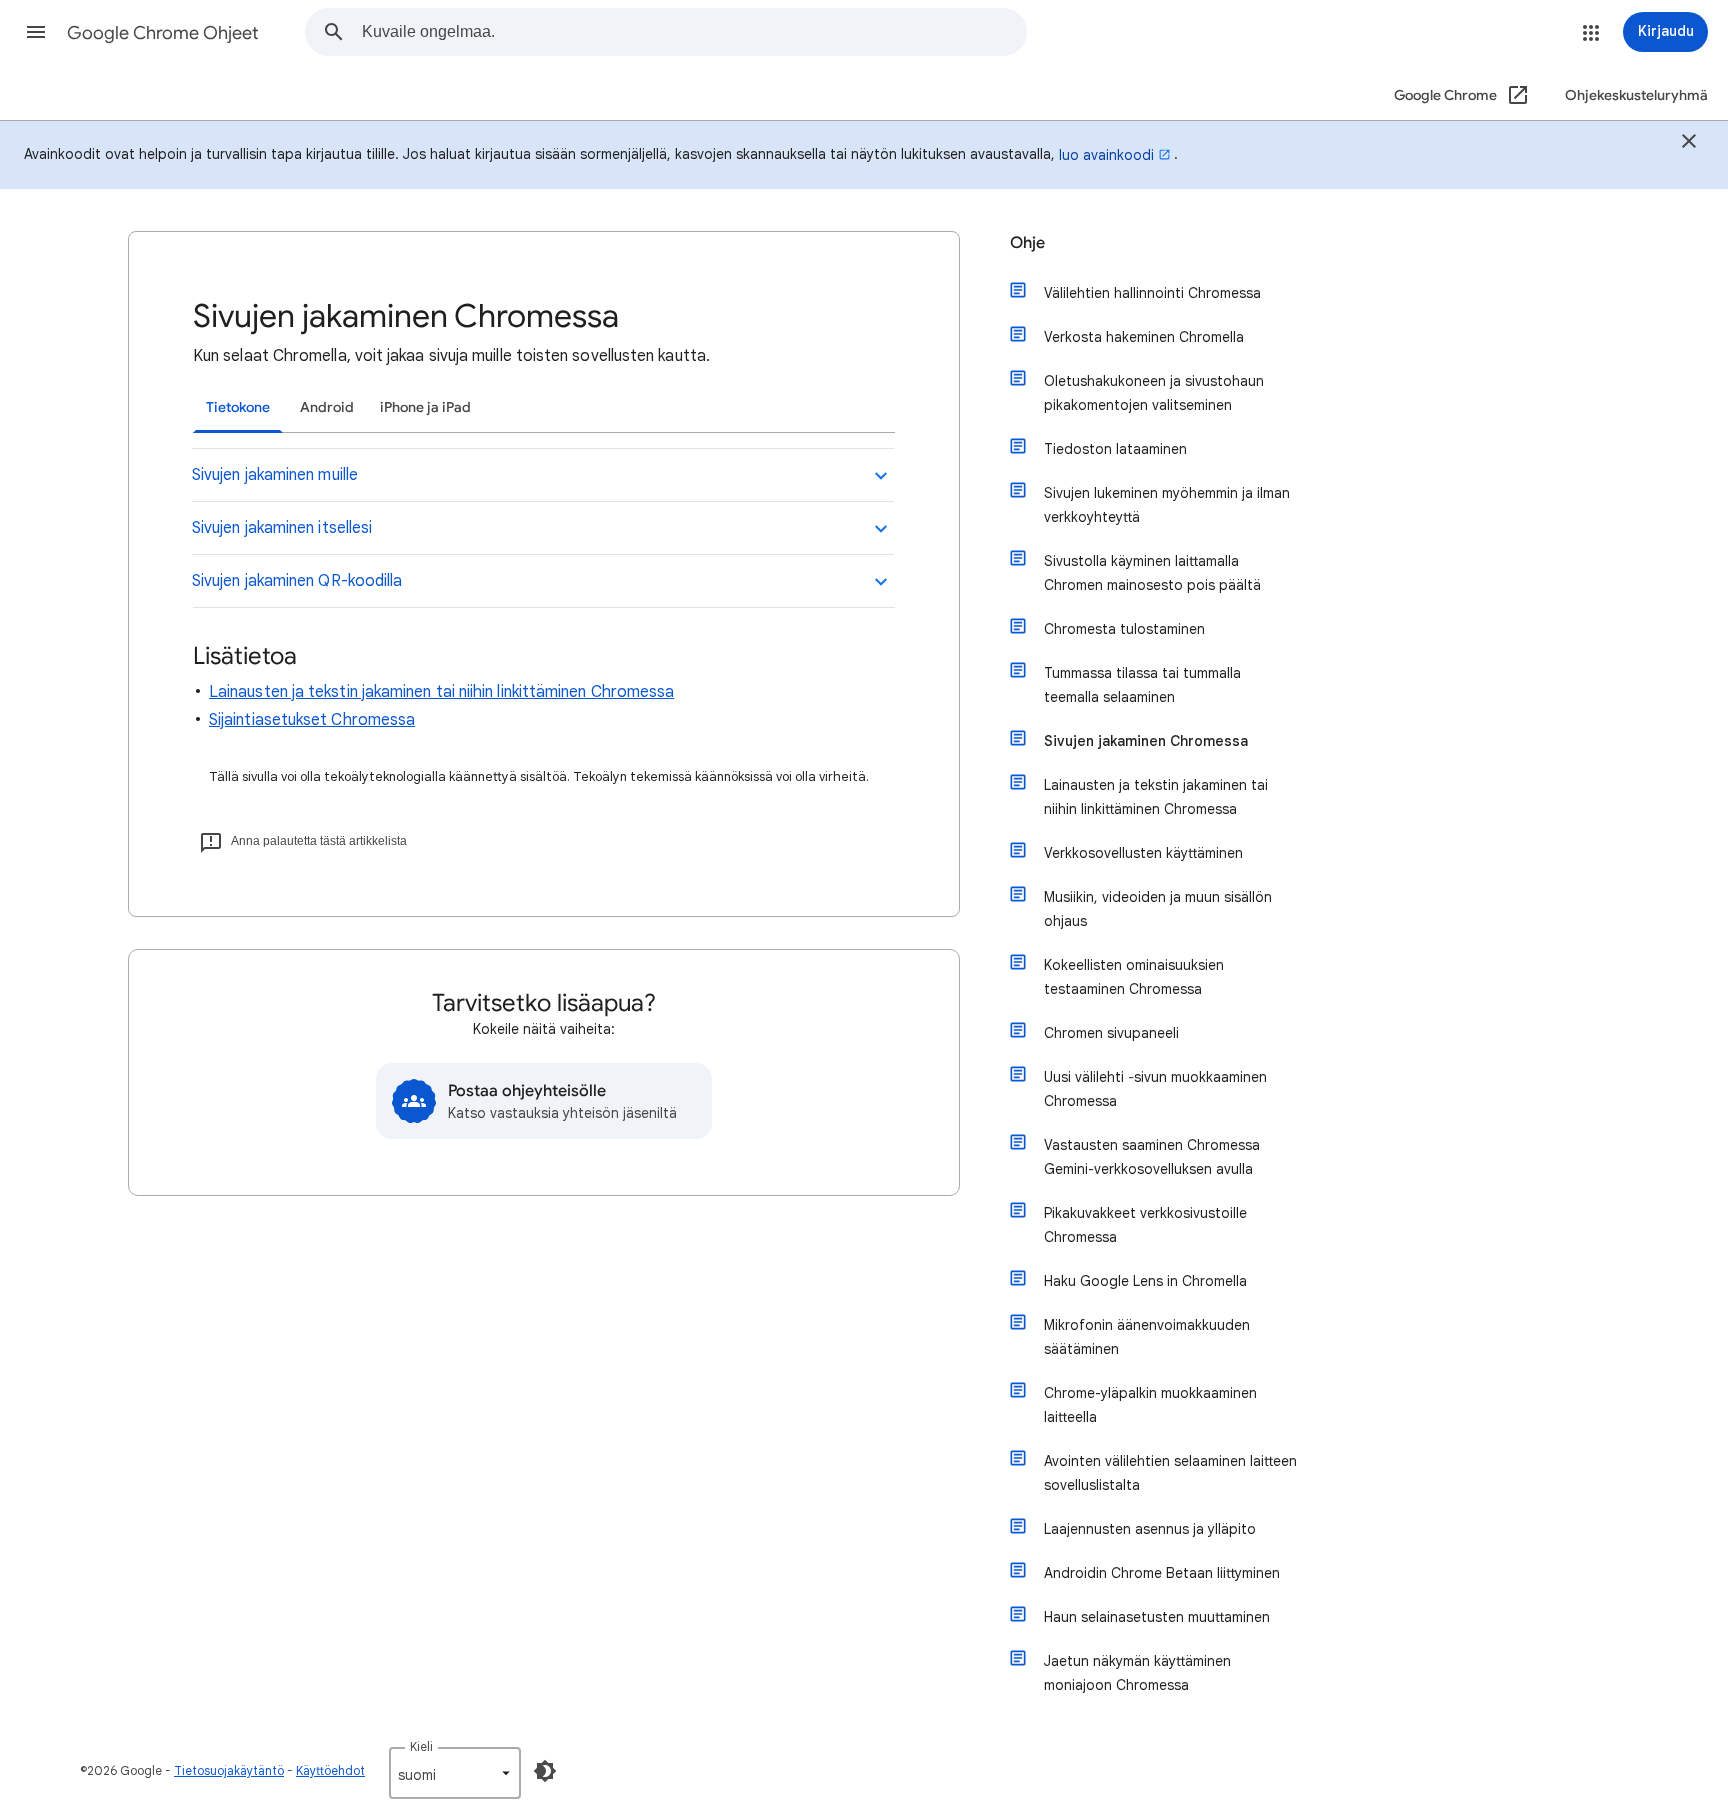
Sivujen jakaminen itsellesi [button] (282, 528)
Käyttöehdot (330, 1770)
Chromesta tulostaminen (1124, 629)
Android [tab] (327, 407)
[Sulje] (1689, 144)
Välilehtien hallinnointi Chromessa (1152, 293)
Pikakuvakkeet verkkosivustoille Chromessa (1145, 1225)
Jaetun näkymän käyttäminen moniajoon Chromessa (1137, 1673)
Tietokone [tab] (238, 407)
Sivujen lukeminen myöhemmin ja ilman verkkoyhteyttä (1167, 505)
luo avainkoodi (1106, 155)
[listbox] (455, 1773)
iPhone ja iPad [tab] (425, 407)
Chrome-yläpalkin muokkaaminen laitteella (1150, 1405)
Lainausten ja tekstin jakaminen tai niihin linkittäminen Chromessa (441, 692)
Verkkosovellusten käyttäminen (1143, 853)
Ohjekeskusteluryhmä (1636, 95)
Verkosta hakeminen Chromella (1144, 337)
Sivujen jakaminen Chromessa (1146, 741)
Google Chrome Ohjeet (163, 33)
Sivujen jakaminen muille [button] (275, 475)
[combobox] (694, 32)
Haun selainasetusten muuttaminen (1157, 1617)
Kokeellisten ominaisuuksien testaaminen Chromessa (1134, 977)
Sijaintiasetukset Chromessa (312, 720)
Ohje (1027, 243)
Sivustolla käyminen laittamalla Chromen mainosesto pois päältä (1152, 573)
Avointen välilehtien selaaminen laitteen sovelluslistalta (1170, 1473)
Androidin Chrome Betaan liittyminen (1162, 1573)
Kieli (421, 1746)
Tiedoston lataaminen (1115, 449)
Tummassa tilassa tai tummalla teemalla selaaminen (1142, 685)
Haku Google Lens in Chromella (1145, 1281)
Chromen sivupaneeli (1111, 1033)
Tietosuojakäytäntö (229, 1770)
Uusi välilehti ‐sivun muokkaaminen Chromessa (1155, 1089)
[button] (36, 32)
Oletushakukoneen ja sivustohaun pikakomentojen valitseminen (1154, 393)
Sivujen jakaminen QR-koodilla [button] (297, 581)
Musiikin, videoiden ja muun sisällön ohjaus (1158, 909)
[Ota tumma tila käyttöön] (545, 1771)
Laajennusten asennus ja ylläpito (1150, 1529)
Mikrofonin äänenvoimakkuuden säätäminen (1147, 1337)
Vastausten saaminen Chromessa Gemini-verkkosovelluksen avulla (1152, 1157)
